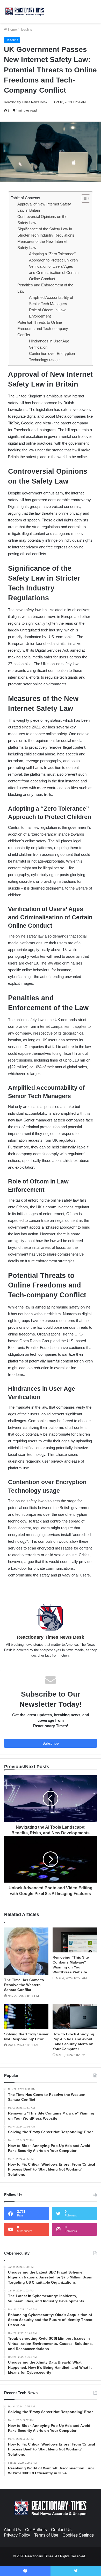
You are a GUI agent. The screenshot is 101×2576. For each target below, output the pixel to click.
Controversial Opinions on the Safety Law (42, 220)
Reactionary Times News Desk (26, 102)
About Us (12, 2530)
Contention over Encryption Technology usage (52, 357)
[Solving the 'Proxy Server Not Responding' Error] (26, 2016)
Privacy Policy (17, 2535)
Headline (26, 29)
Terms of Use (46, 2535)
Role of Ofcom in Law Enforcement (47, 313)
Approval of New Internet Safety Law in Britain (44, 207)
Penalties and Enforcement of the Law (45, 288)
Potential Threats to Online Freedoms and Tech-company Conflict (43, 329)
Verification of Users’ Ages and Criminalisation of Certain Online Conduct (54, 273)
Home (12, 29)
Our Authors (36, 2530)
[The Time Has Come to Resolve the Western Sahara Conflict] (26, 1951)
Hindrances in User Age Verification (49, 344)
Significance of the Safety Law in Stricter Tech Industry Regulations (46, 232)
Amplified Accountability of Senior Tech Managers (51, 301)
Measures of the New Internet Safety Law (42, 244)
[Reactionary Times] (25, 11)
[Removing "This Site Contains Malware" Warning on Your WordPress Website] (75, 1940)
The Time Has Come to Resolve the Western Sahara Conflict (24, 1985)
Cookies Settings (78, 2535)
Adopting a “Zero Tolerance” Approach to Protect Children (53, 257)
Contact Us (61, 2530)
